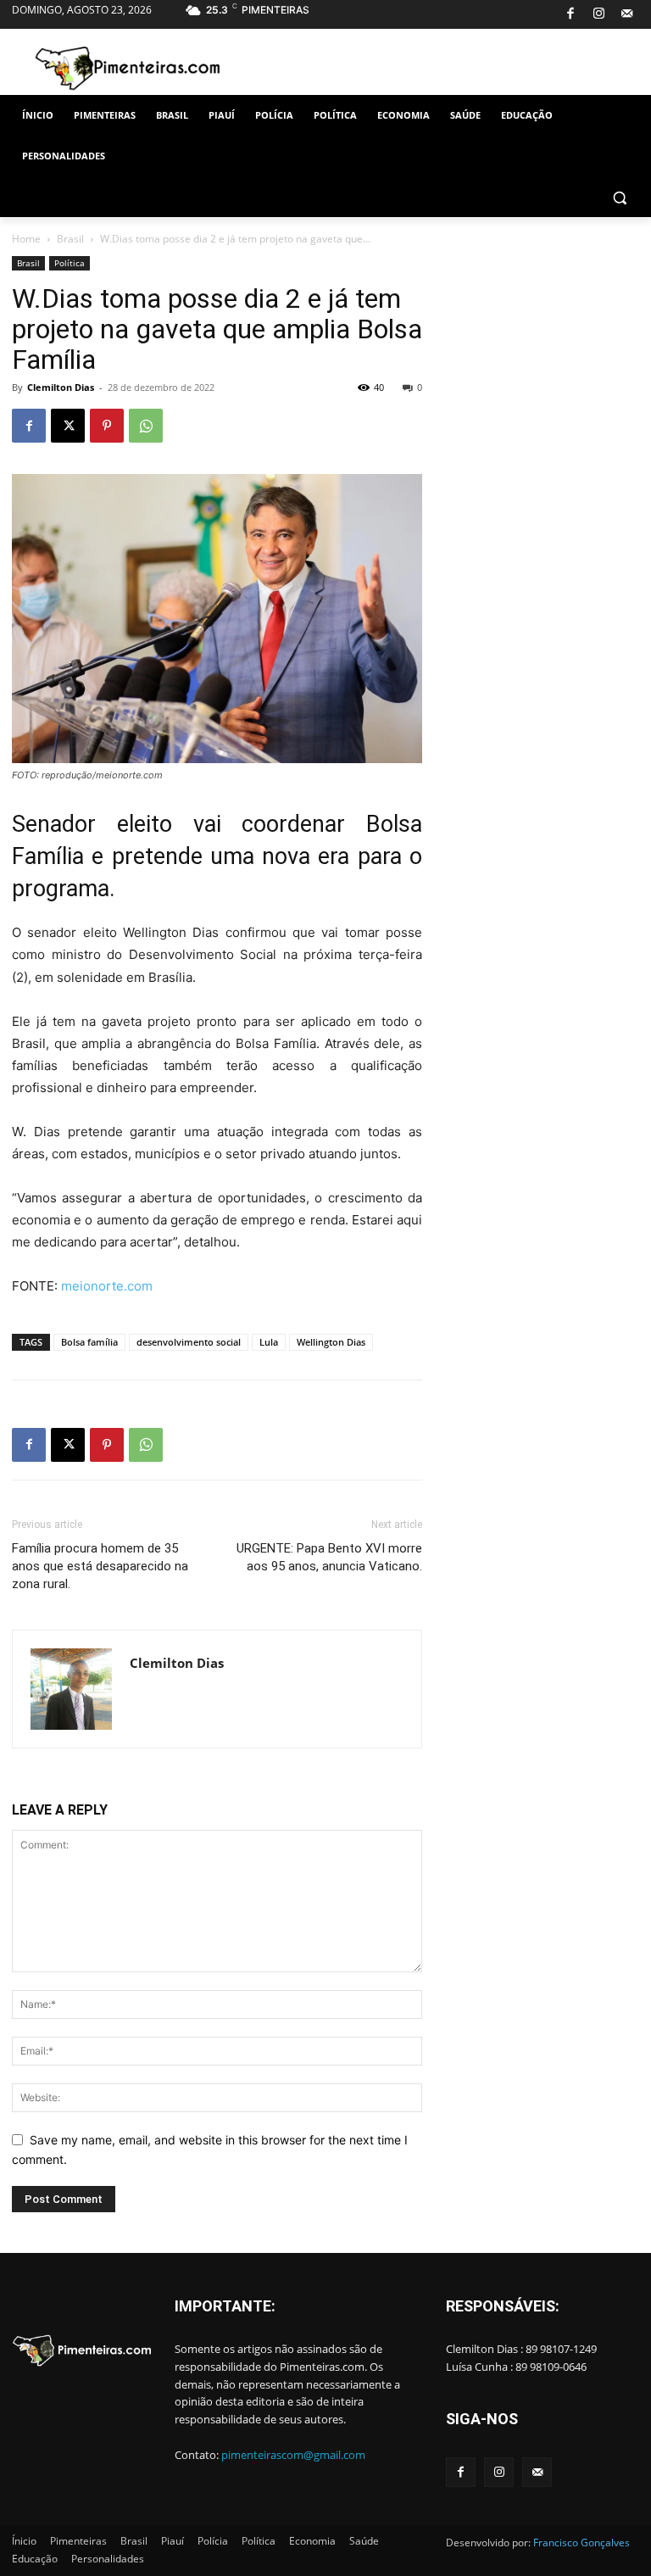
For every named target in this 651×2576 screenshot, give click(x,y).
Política (70, 263)
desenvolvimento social (189, 1342)
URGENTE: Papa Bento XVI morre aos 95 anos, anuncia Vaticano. (329, 1557)
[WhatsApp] (146, 426)
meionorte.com (107, 1286)
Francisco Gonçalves (581, 2543)
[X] (68, 426)
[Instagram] (599, 15)
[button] (619, 197)
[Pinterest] (107, 426)
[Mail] (627, 15)
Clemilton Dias (61, 387)
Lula (269, 1342)
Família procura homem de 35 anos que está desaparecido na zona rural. (100, 1566)
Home (26, 239)
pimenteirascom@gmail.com (293, 2455)
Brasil (70, 239)
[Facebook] (570, 15)
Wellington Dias (331, 1342)
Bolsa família (89, 1342)
